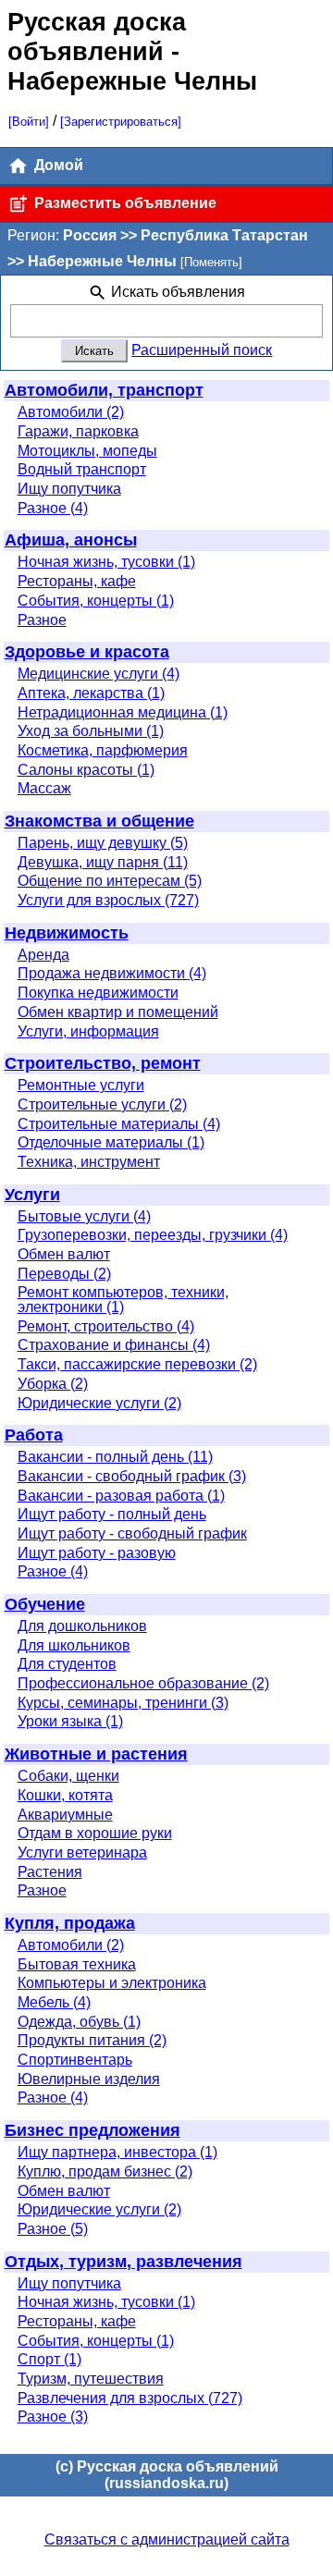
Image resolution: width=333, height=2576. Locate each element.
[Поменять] (211, 262)
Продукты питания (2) (92, 2040)
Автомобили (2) (71, 412)
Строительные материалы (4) (119, 1124)
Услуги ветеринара (82, 1852)
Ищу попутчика (69, 489)
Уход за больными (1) (91, 731)
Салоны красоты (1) (86, 770)
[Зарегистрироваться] (121, 122)
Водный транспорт (82, 469)
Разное (42, 620)
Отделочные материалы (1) (111, 1142)
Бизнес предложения (92, 2130)
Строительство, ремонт (103, 1063)
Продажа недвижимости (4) (112, 973)
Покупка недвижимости (98, 993)
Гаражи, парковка (78, 431)
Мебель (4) (54, 2002)
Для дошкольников (82, 1626)
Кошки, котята (65, 1795)
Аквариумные (65, 1815)
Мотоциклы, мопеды (87, 451)
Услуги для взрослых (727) (108, 900)
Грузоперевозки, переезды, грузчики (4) (153, 1235)
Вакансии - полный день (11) (115, 1457)
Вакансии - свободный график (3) (132, 1476)
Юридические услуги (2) (99, 1403)
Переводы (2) (64, 1274)
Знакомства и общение (99, 821)
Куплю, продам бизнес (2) (105, 2171)
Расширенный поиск (202, 350)
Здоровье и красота (87, 652)
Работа (34, 1435)
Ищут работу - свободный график (132, 1533)
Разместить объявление (123, 203)
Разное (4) (53, 508)
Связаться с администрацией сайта (167, 2539)
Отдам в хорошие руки (95, 1833)
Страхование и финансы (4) (114, 1345)
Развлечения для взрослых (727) (130, 2398)
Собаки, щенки (68, 1776)
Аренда (43, 955)
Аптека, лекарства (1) (91, 693)
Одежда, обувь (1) (79, 2022)
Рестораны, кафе (77, 581)
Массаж (44, 788)
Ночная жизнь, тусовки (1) (106, 562)
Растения (50, 1872)
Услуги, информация (88, 1031)
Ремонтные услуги (81, 1085)
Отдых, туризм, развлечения (123, 2262)
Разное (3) (53, 2417)
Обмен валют (64, 1254)
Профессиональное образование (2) (143, 1683)
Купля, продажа (70, 1923)
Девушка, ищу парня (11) (103, 862)
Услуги (32, 1195)
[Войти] (29, 122)
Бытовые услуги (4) (84, 1216)
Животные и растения (96, 1754)
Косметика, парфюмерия (103, 750)
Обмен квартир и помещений (118, 1012)
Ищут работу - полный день (112, 1514)
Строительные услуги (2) (102, 1104)
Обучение (45, 1604)
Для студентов (67, 1664)
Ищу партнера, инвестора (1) (117, 2152)
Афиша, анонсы (71, 540)
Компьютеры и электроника (112, 1983)
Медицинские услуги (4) (99, 674)
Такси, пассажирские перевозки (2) (137, 1364)
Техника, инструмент (89, 1162)
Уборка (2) (53, 1384)
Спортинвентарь (75, 2060)
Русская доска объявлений (97, 37)
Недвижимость (67, 933)
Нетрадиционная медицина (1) (123, 712)
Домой (57, 165)
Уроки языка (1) (70, 1721)
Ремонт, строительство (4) (106, 1326)
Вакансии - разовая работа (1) (121, 1496)
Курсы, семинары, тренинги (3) (123, 1703)
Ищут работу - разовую (97, 1553)
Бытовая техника (77, 1964)
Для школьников (74, 1645)
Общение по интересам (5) (110, 881)
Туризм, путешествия (91, 2379)
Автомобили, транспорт (104, 390)
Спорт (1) (49, 2359)
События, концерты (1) (96, 601)
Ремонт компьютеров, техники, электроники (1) (123, 1300)
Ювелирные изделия (89, 2079)
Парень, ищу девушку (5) (103, 843)
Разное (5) (53, 2229)
